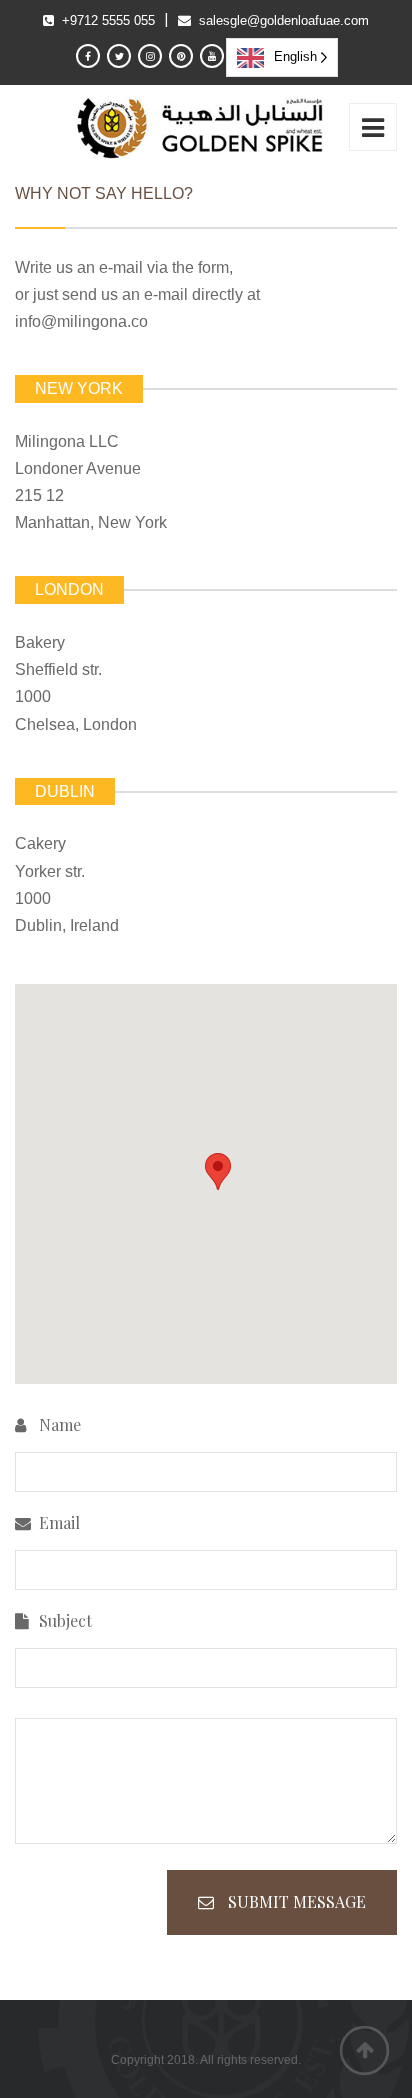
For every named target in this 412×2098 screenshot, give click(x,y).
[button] (218, 1171)
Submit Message (295, 1901)
